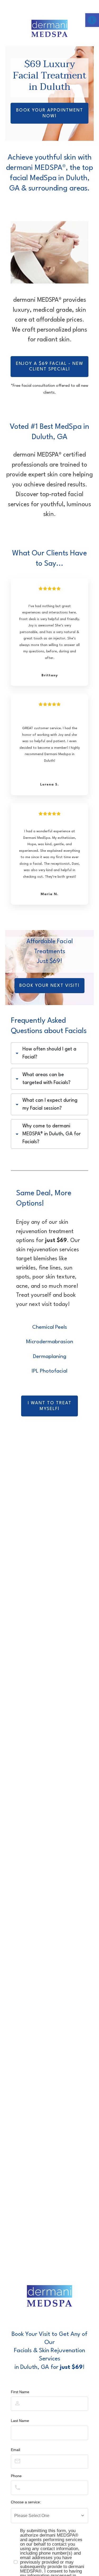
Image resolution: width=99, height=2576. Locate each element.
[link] (92, 20)
